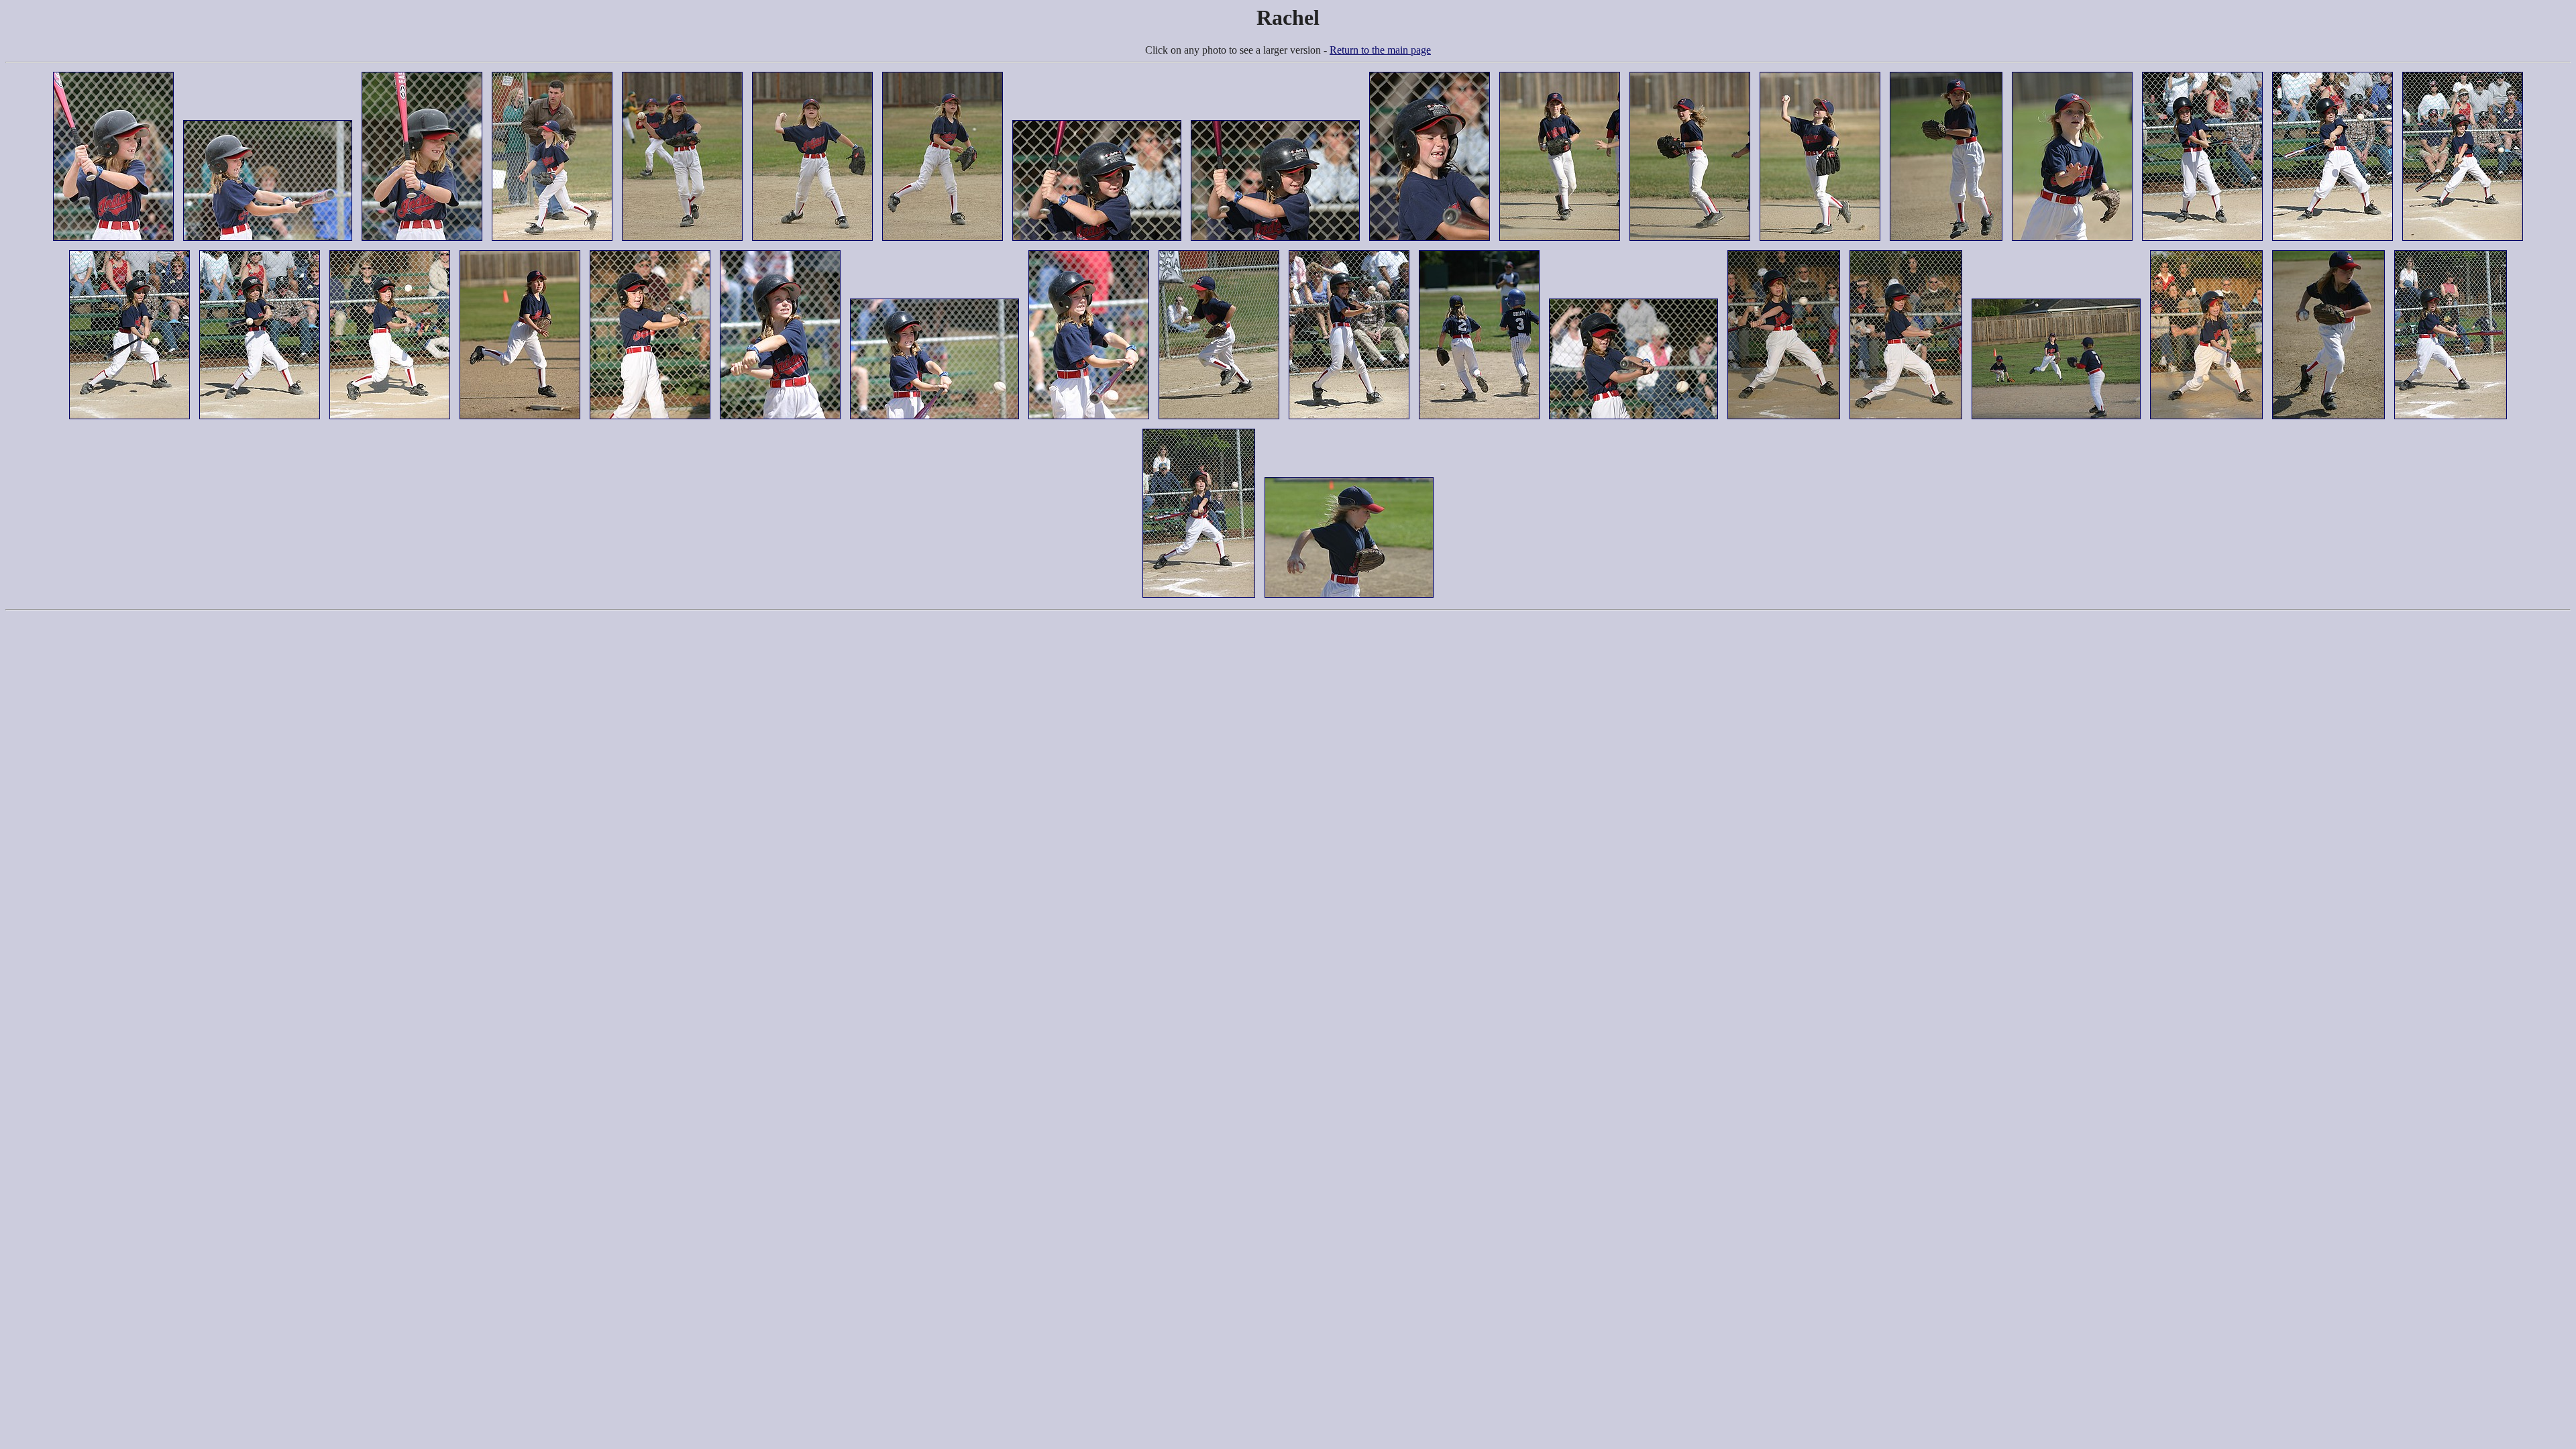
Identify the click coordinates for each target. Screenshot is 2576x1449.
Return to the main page (1380, 50)
